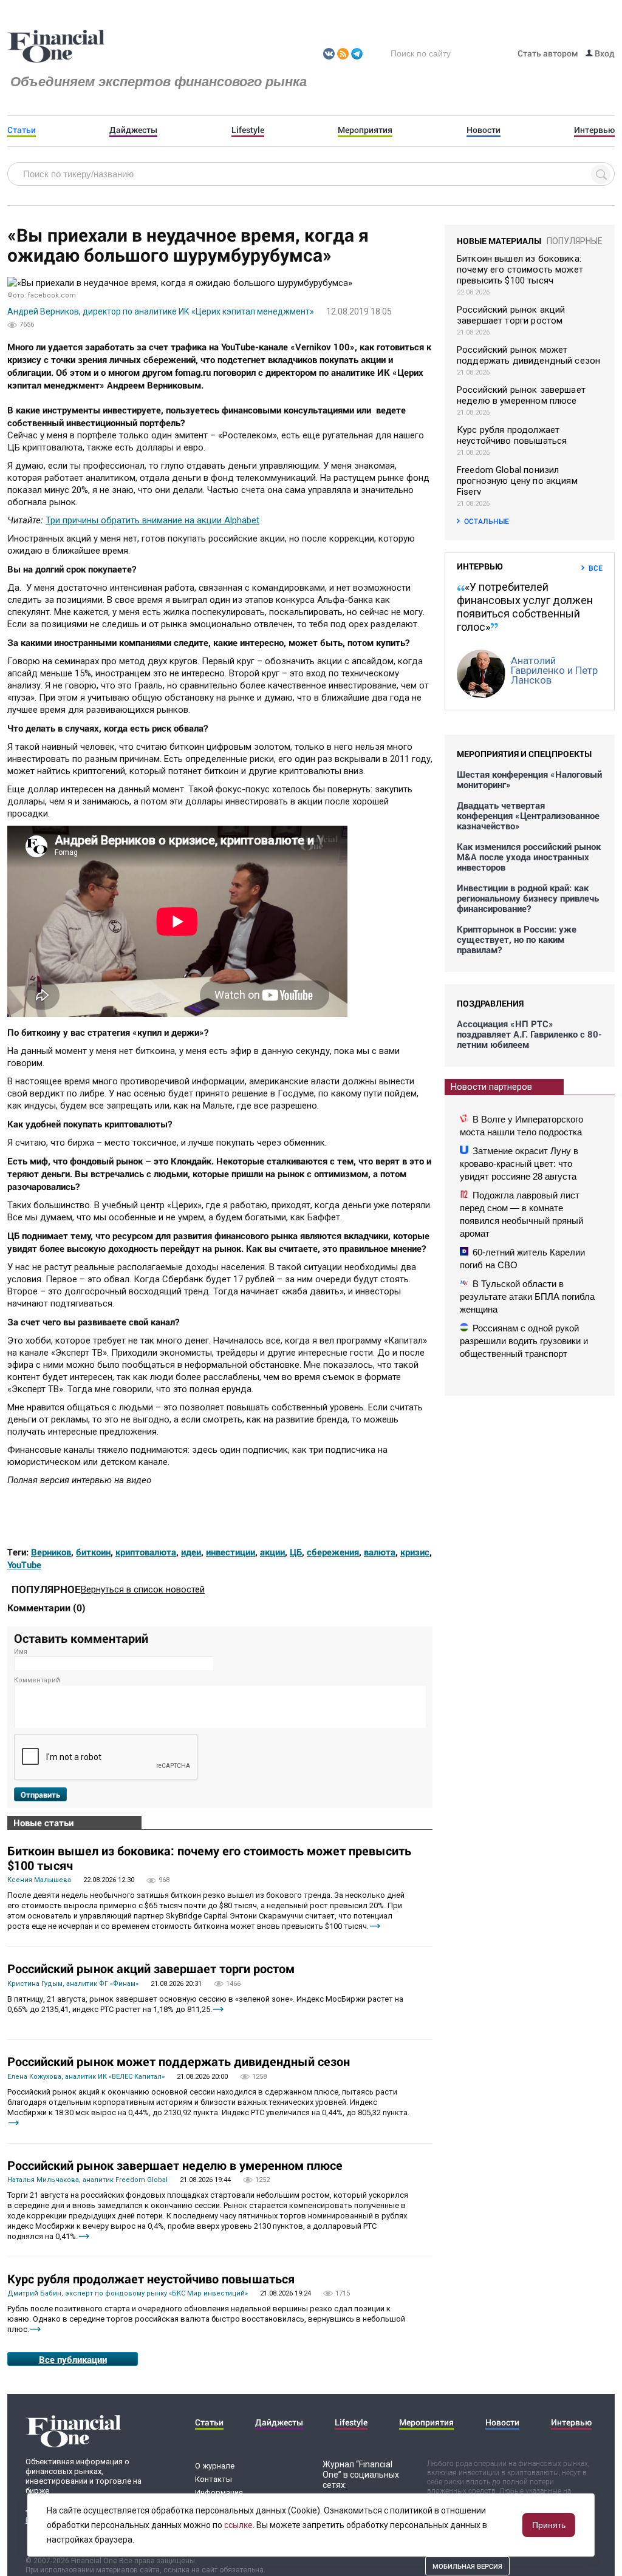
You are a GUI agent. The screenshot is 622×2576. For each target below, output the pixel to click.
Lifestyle (248, 130)
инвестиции (231, 1552)
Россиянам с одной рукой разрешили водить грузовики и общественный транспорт (524, 1341)
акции (272, 1552)
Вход (604, 53)
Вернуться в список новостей (143, 1589)
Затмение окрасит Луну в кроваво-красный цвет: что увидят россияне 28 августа (519, 1164)
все (596, 568)
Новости (484, 130)
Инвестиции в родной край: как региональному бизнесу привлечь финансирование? (528, 898)
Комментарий (37, 1680)
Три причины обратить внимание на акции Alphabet (152, 520)
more (375, 1926)
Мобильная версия (467, 2566)
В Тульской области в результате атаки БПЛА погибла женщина (527, 1296)
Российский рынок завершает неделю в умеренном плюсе (175, 2165)
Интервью (594, 130)
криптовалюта (146, 1552)
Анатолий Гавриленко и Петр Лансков (554, 670)
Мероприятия (365, 130)
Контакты (214, 2479)
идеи (191, 1552)
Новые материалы (499, 241)
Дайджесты (133, 130)
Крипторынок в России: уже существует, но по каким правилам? (517, 940)
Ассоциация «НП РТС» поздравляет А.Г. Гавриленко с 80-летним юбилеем (529, 1034)
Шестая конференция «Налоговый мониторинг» (529, 780)
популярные (575, 241)
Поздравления (490, 1003)
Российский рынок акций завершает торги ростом (151, 1968)
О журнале (215, 2466)
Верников (51, 1552)
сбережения (333, 1552)
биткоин (93, 1552)
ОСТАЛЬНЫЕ (487, 521)
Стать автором (548, 53)
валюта (380, 1552)
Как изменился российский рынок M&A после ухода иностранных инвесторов (529, 857)
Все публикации (73, 2359)
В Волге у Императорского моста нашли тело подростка (521, 1126)
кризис (415, 1552)
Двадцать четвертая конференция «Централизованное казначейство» (528, 816)
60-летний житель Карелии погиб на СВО (522, 1259)
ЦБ (296, 1552)
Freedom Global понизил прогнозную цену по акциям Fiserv (517, 481)
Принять (549, 2525)
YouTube (24, 1565)
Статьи (22, 130)
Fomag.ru (56, 47)
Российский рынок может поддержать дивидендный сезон (179, 2061)
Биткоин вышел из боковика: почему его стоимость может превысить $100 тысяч (209, 1858)
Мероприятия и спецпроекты (524, 754)
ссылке (238, 2525)
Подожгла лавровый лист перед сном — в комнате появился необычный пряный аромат (521, 1214)
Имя (21, 1652)
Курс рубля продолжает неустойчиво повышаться (151, 2279)
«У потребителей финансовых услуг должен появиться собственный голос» (525, 607)
